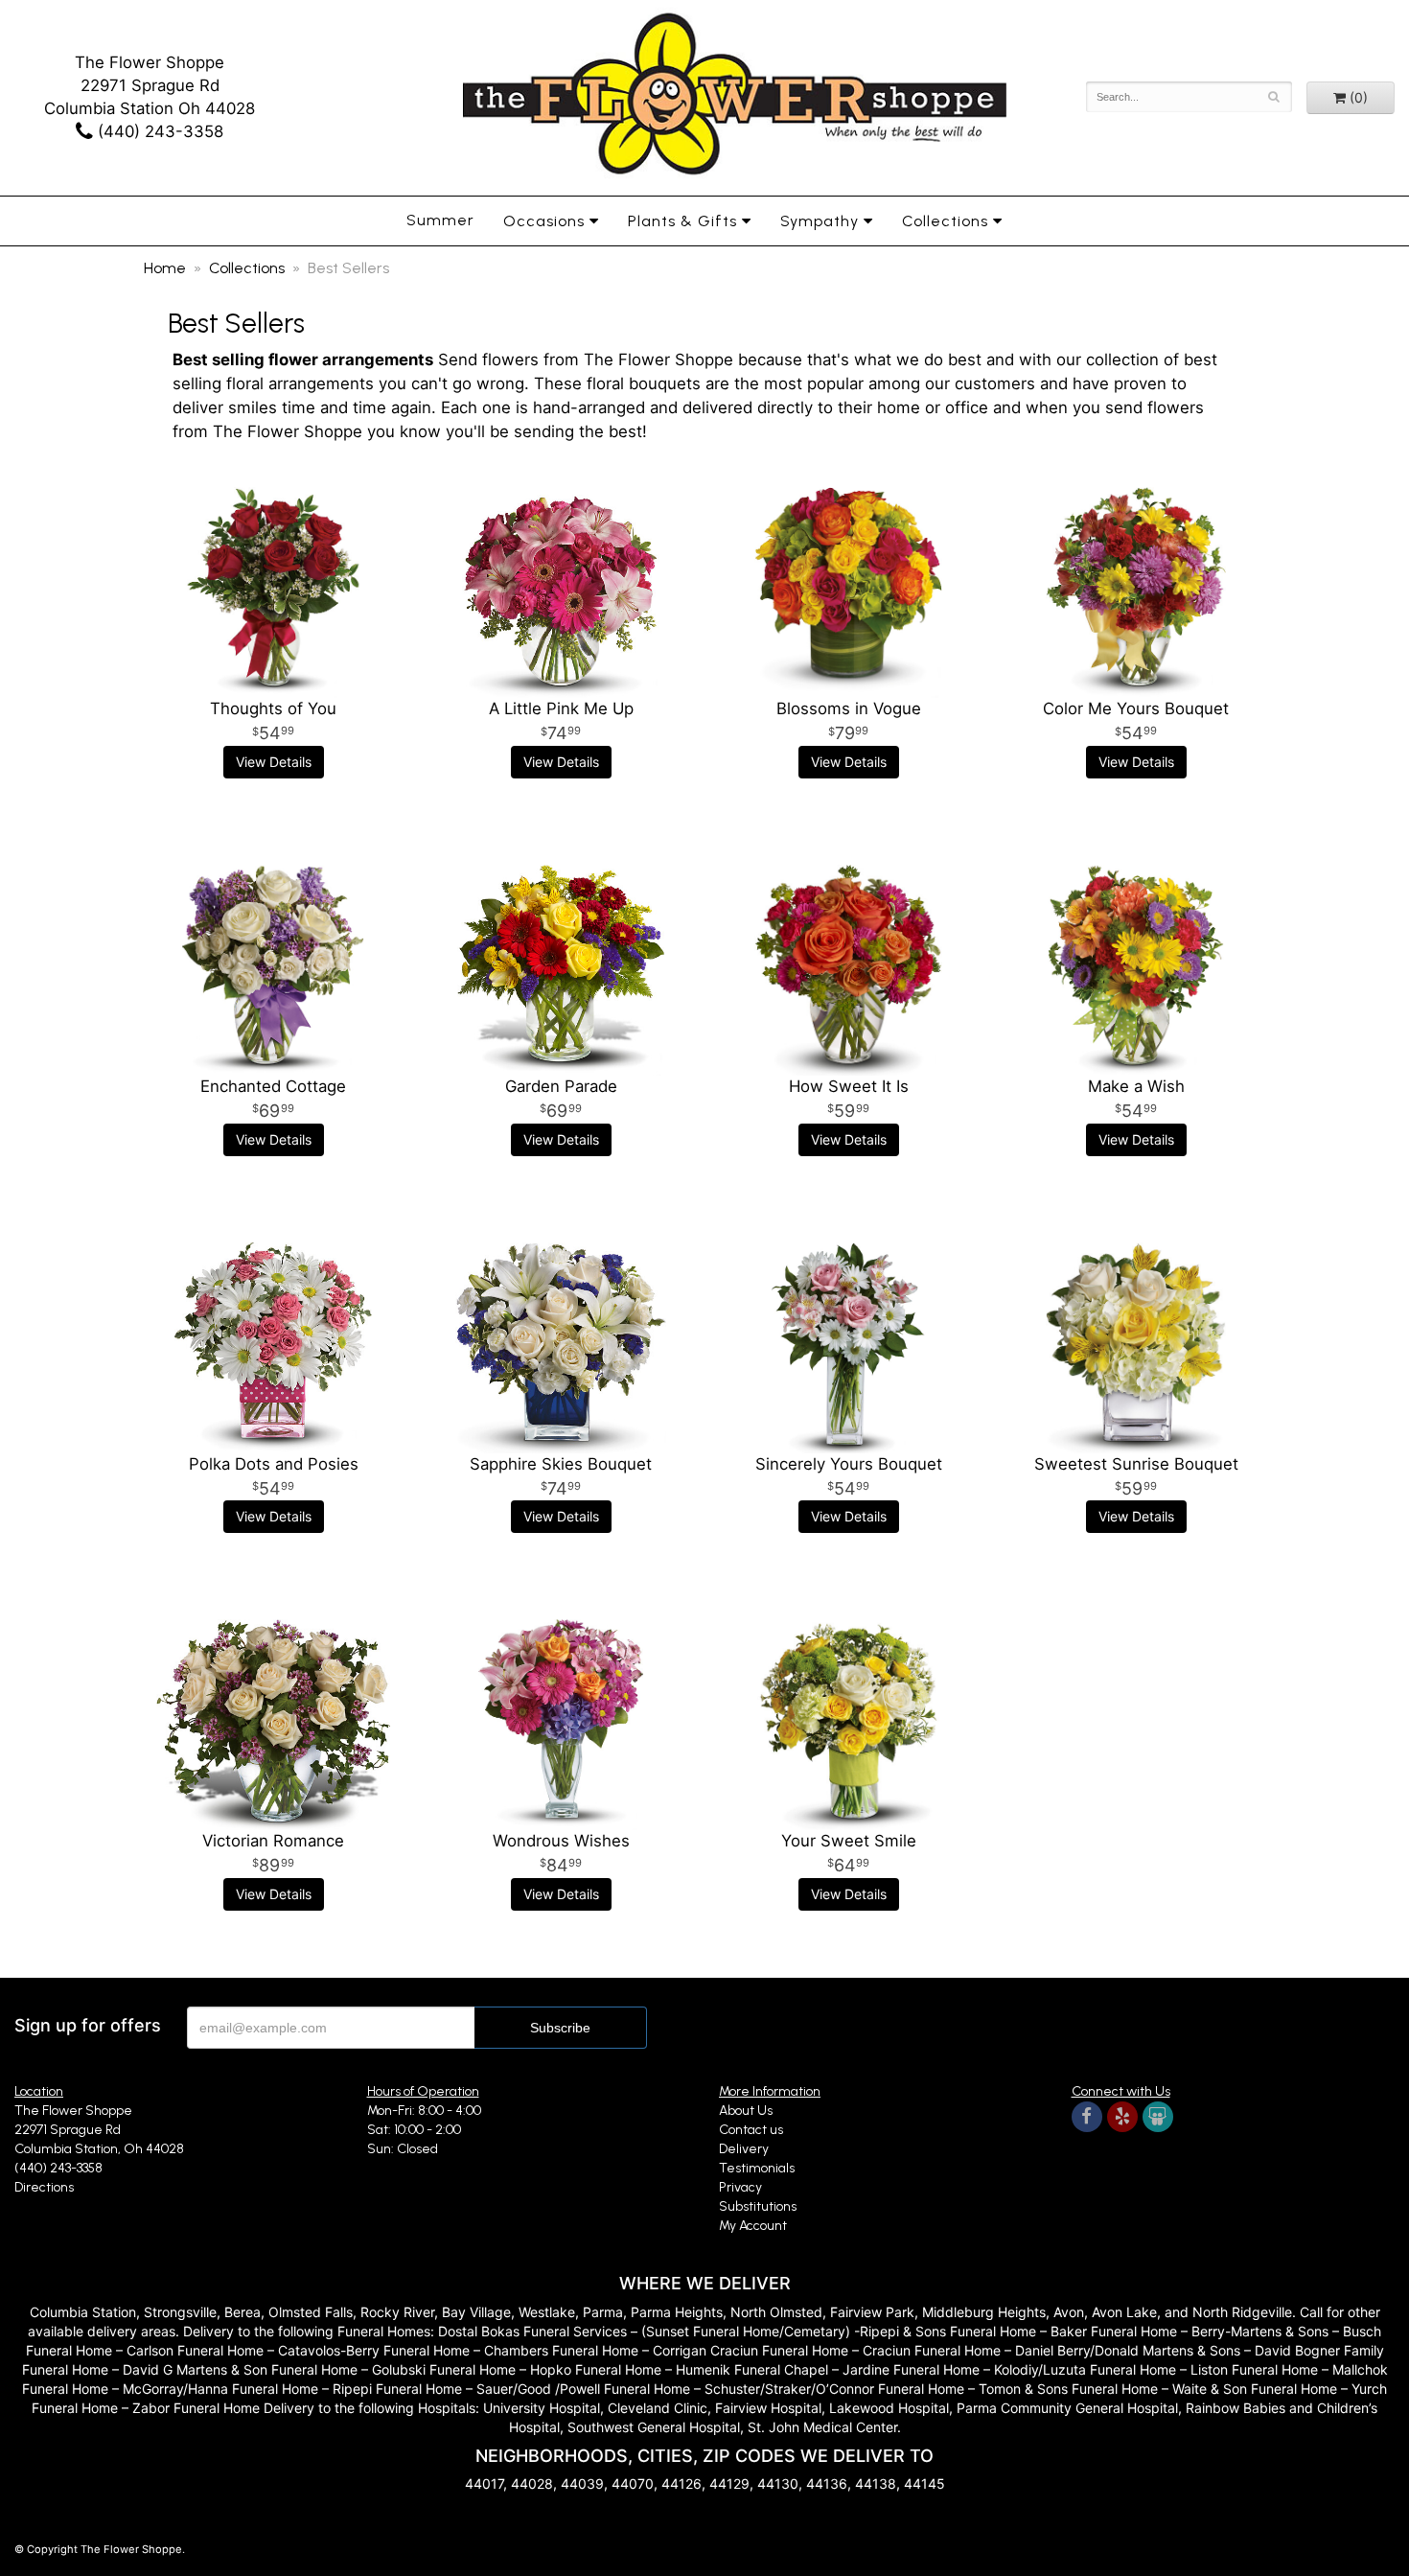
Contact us (751, 2130)
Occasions (544, 221)
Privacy (740, 2187)
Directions (44, 2187)
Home (165, 268)
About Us (746, 2111)
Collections (945, 221)
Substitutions (758, 2206)
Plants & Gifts (682, 221)
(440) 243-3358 (158, 131)
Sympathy (820, 221)
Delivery (744, 2149)
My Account (753, 2226)
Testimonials (757, 2168)
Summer (440, 220)
